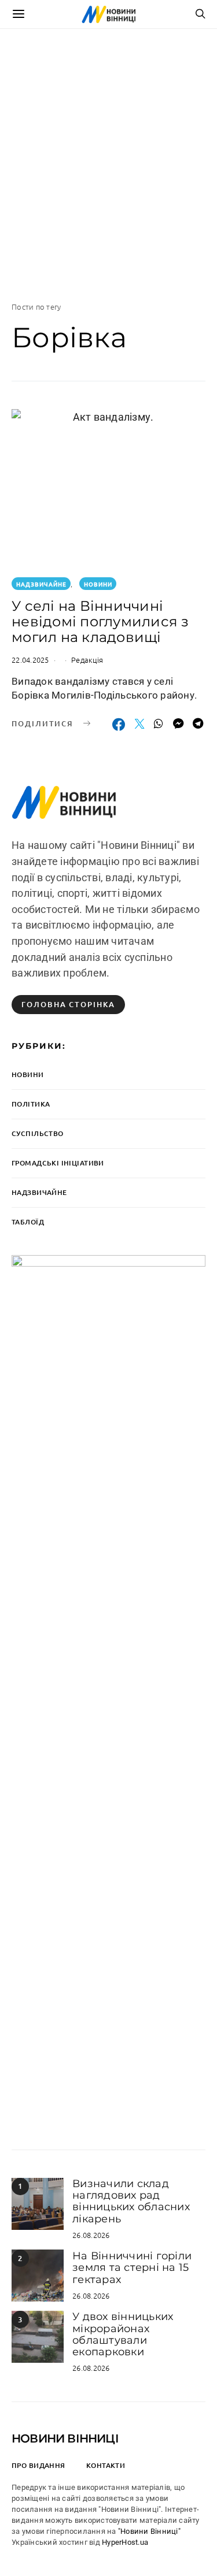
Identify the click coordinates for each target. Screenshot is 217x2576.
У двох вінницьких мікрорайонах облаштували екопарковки (123, 2334)
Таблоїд (28, 1222)
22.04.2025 (30, 660)
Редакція (87, 660)
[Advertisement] (108, 165)
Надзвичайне (41, 584)
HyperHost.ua (125, 2542)
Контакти (106, 2465)
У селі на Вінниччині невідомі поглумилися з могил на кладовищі (100, 621)
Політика (31, 1104)
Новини (98, 584)
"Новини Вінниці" (149, 2531)
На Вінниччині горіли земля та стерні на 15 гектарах (132, 2268)
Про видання (38, 2465)
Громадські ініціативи (58, 1163)
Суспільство (38, 1133)
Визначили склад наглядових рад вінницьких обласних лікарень (131, 2201)
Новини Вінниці (65, 2438)
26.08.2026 (91, 2235)
